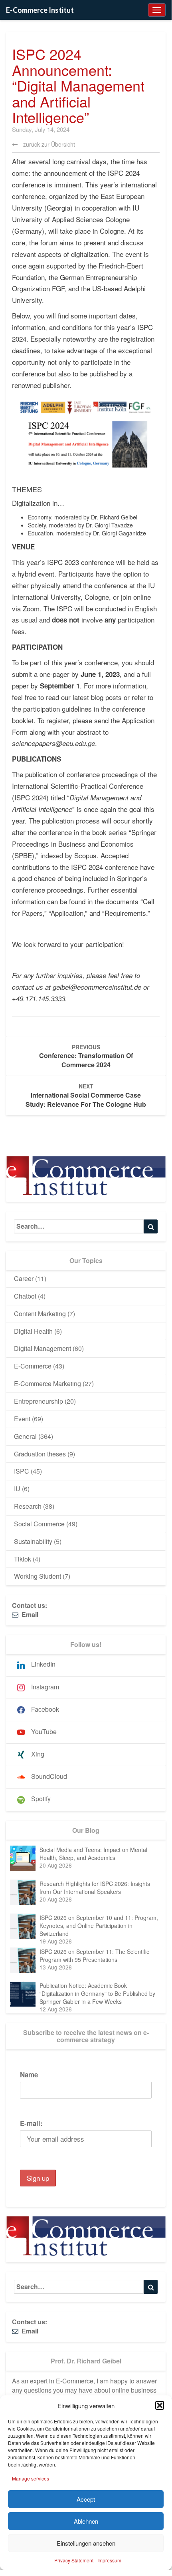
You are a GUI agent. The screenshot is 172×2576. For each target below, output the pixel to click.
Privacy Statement (74, 2560)
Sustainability (33, 1541)
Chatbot (25, 1296)
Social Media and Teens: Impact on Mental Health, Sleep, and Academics (93, 1854)
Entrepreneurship (39, 1401)
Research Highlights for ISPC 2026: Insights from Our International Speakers (95, 1888)
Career (24, 1278)
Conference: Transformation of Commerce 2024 (86, 1056)
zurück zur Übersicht (48, 144)
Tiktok (23, 1559)
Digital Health (33, 1331)
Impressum (109, 2560)
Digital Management (43, 1348)
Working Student (38, 1576)
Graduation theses (40, 1454)
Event (22, 1419)
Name (29, 2075)
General (25, 1436)
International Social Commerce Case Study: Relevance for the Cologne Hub (86, 1095)
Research (28, 1506)
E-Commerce (33, 1366)
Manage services (31, 2478)
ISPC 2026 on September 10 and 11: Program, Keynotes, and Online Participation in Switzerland (99, 1926)
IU (17, 1489)
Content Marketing (40, 1314)
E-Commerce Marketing (47, 1383)
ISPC (22, 1471)
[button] (160, 2405)
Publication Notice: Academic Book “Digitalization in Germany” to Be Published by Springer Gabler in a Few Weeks (97, 1993)
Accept (86, 2499)
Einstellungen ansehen (86, 2543)
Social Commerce (39, 1524)
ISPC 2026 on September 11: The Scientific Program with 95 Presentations (94, 1955)
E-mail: (31, 2123)
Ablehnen (86, 2521)
